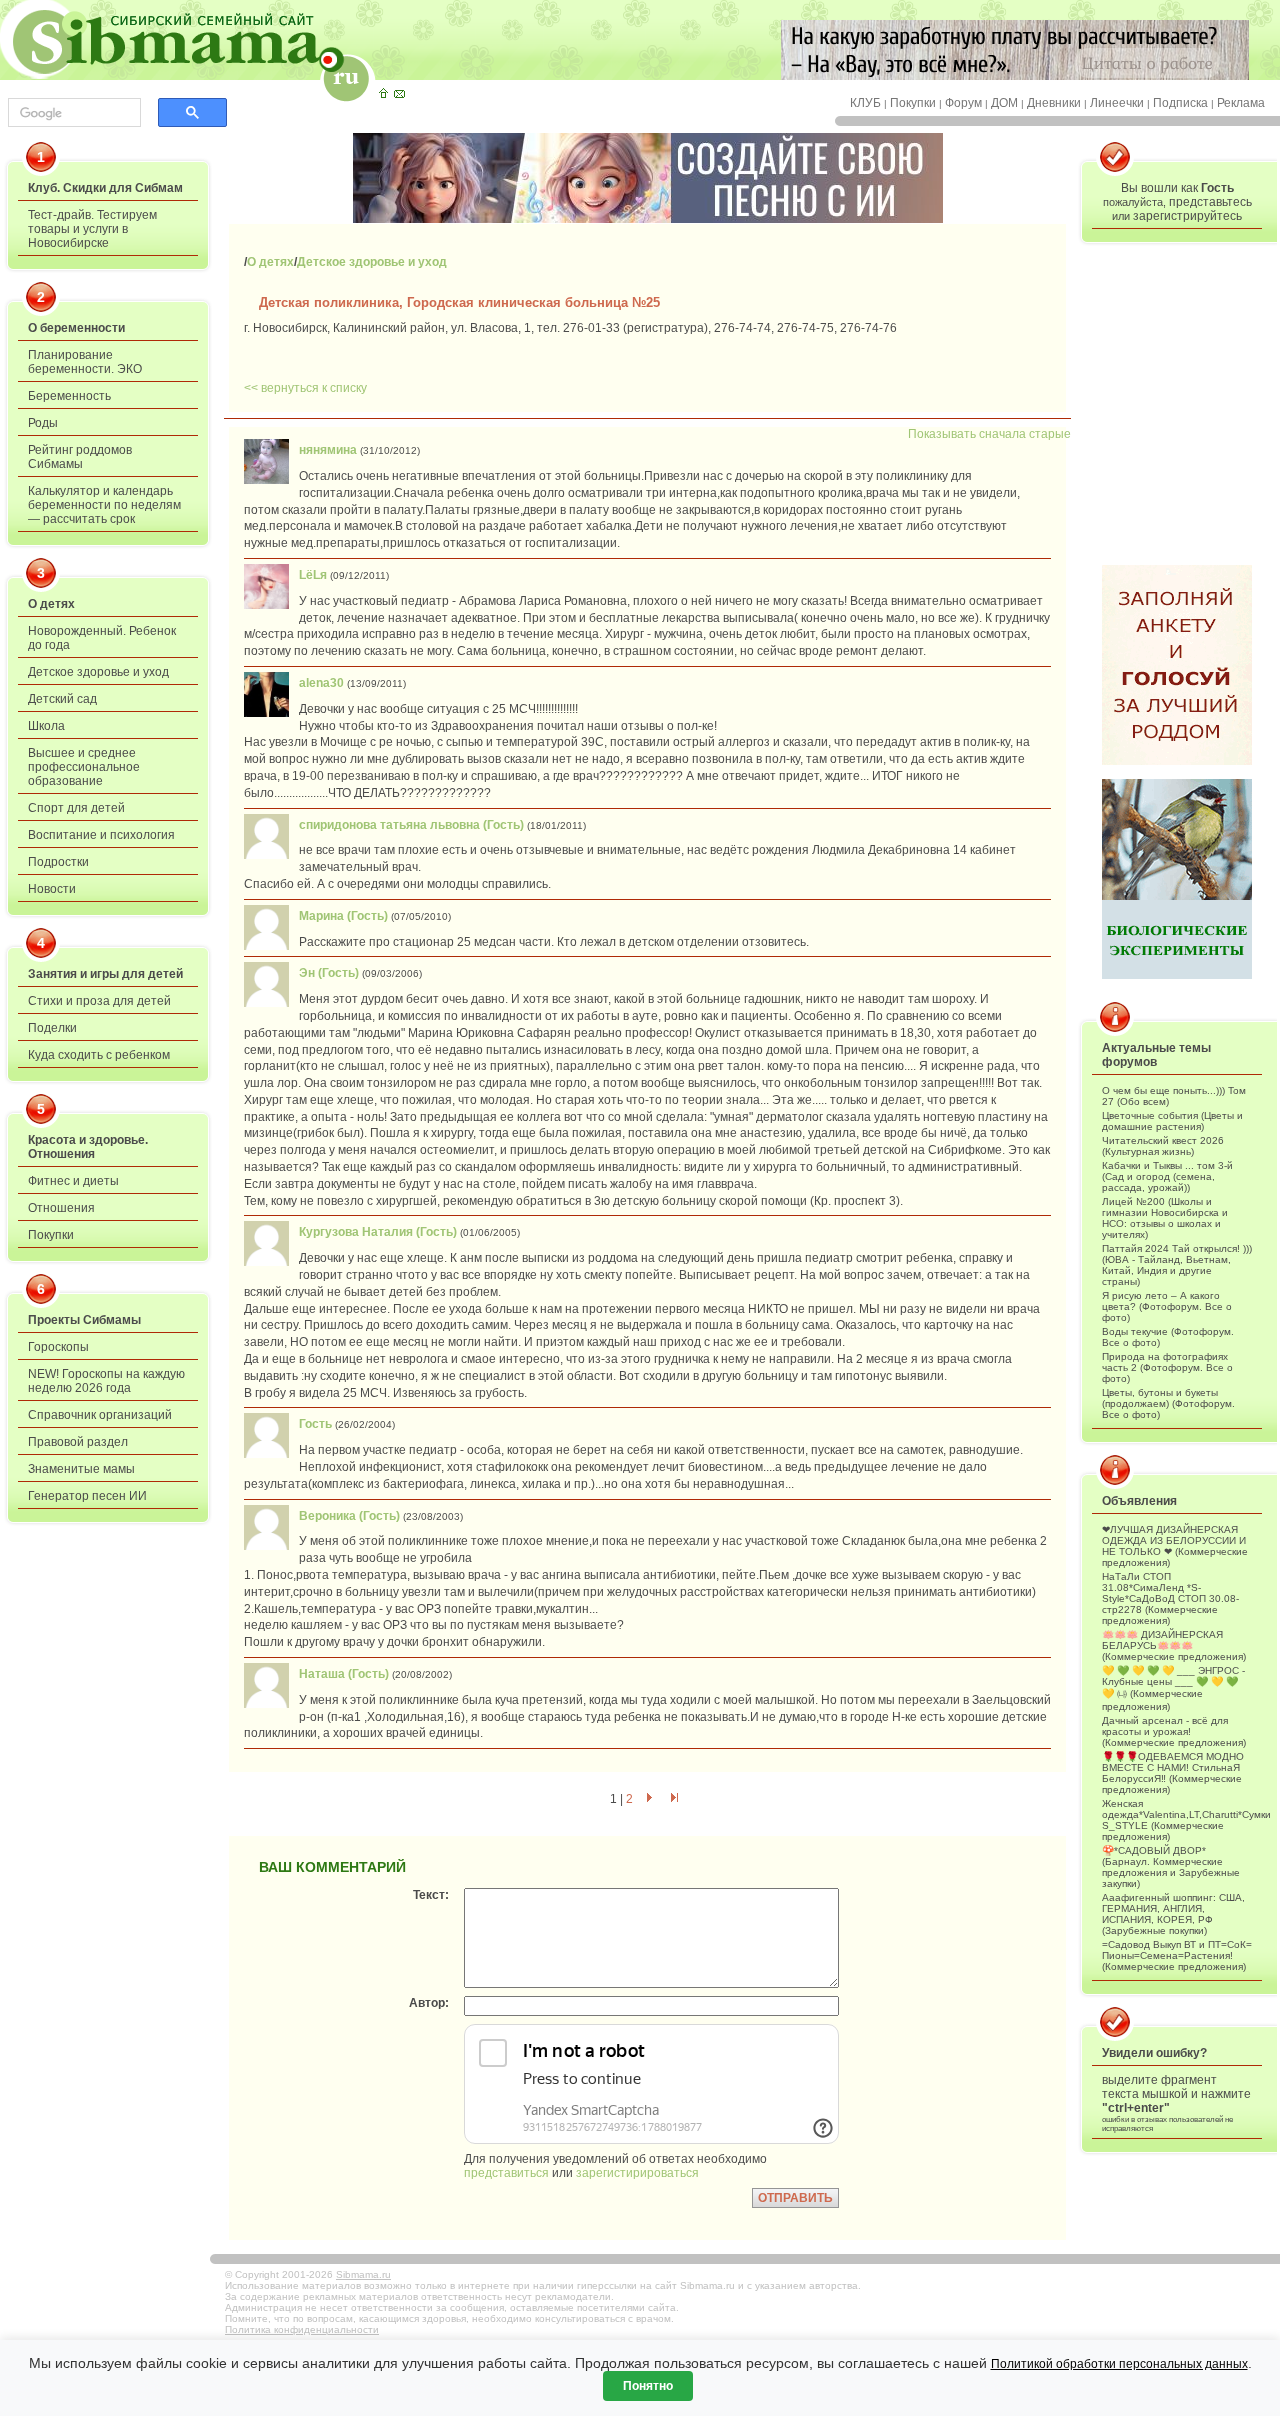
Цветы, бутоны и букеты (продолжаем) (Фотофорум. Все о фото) (1168, 1403)
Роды (43, 423)
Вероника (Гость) (349, 1516)
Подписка (1180, 103)
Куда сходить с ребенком (99, 1055)
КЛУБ (865, 103)
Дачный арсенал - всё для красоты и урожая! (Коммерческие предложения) (1174, 1731)
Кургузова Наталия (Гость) (378, 1232)
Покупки (913, 103)
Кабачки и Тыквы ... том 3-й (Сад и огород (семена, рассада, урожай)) (1167, 1176)
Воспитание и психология (101, 835)
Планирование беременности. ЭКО (85, 362)
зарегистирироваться (637, 2173)
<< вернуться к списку (305, 388)
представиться (506, 2173)
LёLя (313, 575)
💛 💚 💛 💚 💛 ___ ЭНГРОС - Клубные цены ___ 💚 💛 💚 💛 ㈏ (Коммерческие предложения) (1173, 1688)
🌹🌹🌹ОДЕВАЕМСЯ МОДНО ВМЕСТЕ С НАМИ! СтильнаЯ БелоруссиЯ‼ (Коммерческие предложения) (1173, 1773)
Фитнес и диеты (73, 1181)
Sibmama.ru (363, 2274)
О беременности (76, 328)
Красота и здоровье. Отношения (88, 1147)
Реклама (1241, 103)
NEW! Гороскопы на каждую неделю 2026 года (106, 1381)
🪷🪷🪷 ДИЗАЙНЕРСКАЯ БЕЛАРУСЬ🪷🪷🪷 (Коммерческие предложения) (1174, 1645)
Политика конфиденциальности (302, 2329)
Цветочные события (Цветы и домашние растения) (1172, 1121)
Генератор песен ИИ (87, 1496)
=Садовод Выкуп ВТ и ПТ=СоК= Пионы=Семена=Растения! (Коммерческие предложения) (1177, 1955)
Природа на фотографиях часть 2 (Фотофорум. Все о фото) (1167, 1367)
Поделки (52, 1028)
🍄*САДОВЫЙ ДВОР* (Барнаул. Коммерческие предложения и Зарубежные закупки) (1171, 1867)
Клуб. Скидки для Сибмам (105, 188)
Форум (963, 103)
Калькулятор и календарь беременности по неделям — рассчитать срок (104, 505)
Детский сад (62, 699)
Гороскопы (58, 1347)
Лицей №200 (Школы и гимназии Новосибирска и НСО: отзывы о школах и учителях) (1165, 1218)
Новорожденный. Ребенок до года (102, 638)
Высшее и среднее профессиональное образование (84, 767)
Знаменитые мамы (81, 1469)
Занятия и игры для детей (105, 974)
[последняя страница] (675, 1799)
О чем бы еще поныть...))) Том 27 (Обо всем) (1174, 1096)
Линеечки (1117, 103)
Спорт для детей (76, 808)
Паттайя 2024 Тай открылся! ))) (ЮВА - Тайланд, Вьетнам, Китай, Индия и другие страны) (1177, 1265)
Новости (52, 889)
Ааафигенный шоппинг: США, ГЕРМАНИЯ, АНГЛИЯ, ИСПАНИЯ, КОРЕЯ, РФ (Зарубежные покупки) (1173, 1914)
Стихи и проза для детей (99, 1001)
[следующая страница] (649, 1799)
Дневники (1054, 103)
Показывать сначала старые (989, 434)
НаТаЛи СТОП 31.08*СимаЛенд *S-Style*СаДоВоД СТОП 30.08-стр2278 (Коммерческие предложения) (1170, 1598)
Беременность (69, 396)
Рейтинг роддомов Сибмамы (80, 457)
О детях (51, 604)
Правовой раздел (78, 1442)
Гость (315, 1424)
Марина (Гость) (343, 916)
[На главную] (383, 93)
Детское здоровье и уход (98, 672)
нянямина (328, 450)
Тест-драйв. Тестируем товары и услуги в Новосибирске (92, 229)
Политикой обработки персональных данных (1119, 2364)
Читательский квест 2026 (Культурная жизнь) (1163, 1146)
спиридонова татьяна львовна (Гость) (411, 825)
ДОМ (1004, 103)
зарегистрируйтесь (1187, 216)
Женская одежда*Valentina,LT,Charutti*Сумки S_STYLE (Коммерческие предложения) (1177, 1820)
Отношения (61, 1208)
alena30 (321, 683)
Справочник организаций (100, 1415)
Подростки (58, 862)
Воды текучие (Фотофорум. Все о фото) (1168, 1337)
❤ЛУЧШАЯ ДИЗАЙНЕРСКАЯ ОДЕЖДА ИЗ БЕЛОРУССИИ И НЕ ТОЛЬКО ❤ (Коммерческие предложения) (1175, 1546)
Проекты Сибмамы (84, 1320)
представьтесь (1210, 202)
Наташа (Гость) (344, 1674)
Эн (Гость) (329, 973)
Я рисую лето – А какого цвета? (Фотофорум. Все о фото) (1167, 1306)
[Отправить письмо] (399, 93)
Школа (46, 726)
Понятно (648, 2386)
